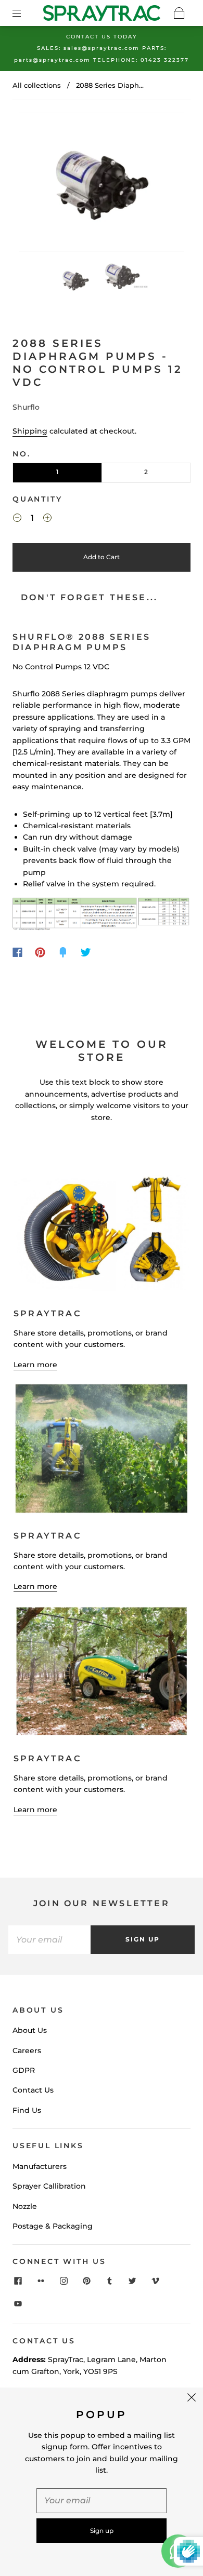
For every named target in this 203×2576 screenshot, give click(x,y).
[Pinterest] (40, 952)
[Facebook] (17, 952)
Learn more (35, 1365)
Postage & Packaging (53, 2226)
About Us (30, 2030)
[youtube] (18, 2304)
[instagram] (64, 2281)
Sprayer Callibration (49, 2186)
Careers (27, 2051)
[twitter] (132, 2281)
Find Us (27, 2110)
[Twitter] (86, 952)
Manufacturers (40, 2166)
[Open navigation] (24, 13)
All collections (37, 85)
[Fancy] (63, 952)
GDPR (24, 2070)
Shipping (30, 431)
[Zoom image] (102, 184)
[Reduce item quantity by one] (17, 519)
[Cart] (179, 13)
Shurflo (26, 407)
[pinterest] (86, 2281)
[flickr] (41, 2281)
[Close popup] (192, 2399)
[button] (35, 184)
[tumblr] (109, 2281)
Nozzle (25, 2206)
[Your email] (49, 1939)
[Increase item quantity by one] (47, 519)
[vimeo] (155, 2281)
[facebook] (18, 2281)
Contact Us (33, 2090)
